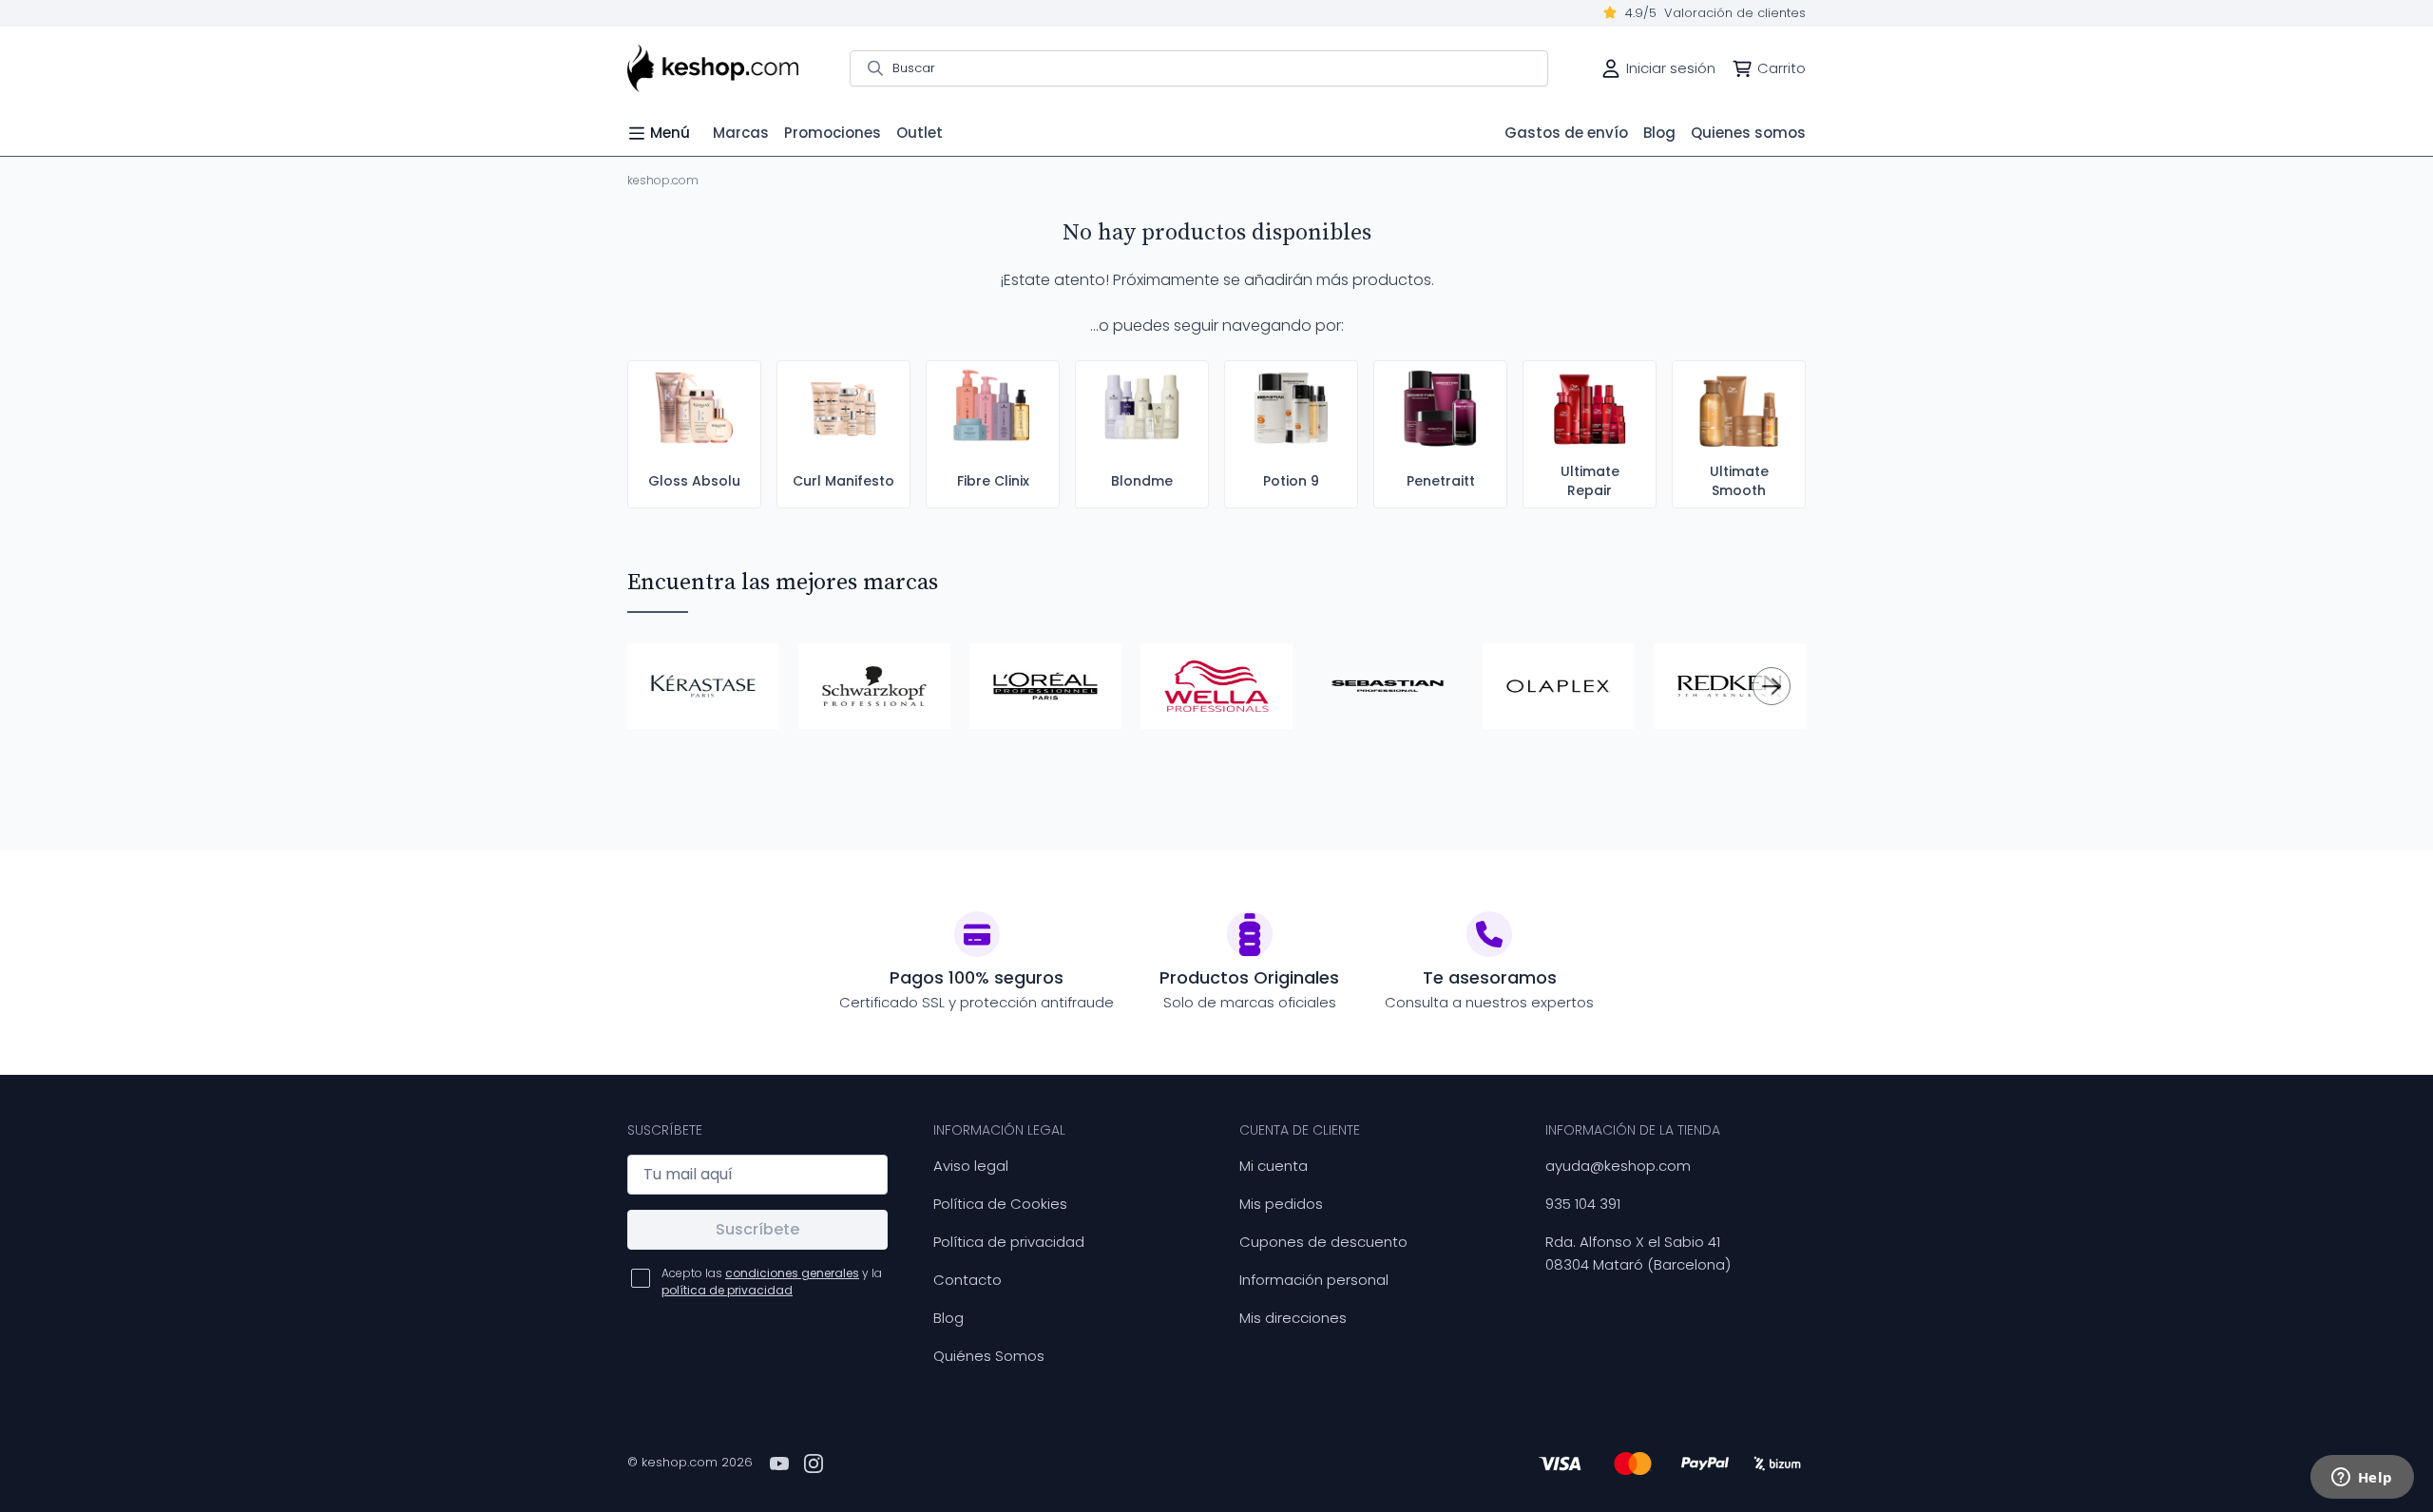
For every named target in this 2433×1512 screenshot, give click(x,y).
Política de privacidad (1009, 1242)
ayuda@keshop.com (1618, 1166)
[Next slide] (1772, 686)
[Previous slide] (661, 686)
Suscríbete (757, 1229)
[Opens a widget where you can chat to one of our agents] (2362, 1479)
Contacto (967, 1280)
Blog (948, 1318)
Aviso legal (971, 1166)
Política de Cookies (1000, 1204)
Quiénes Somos (989, 1356)
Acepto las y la (772, 1282)
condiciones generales (792, 1273)
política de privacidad (727, 1290)
